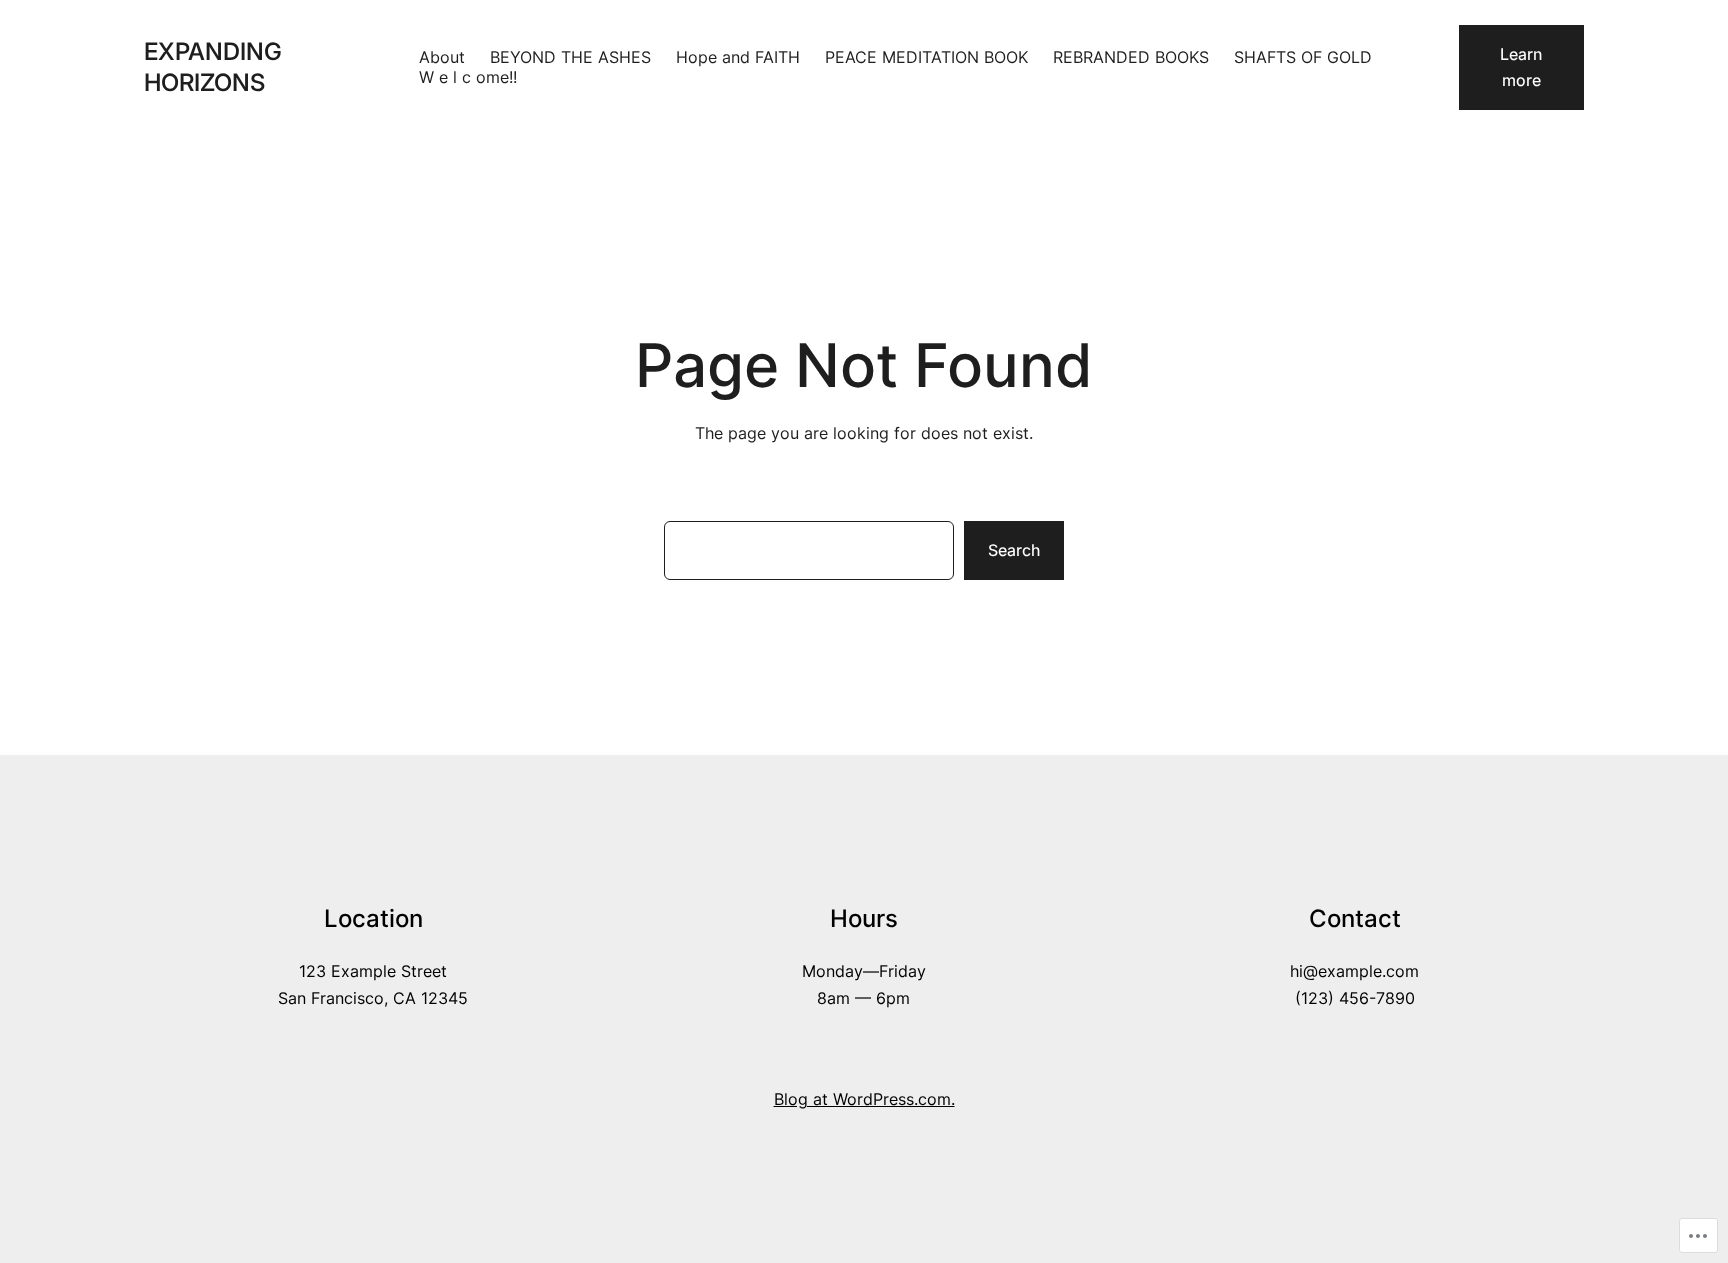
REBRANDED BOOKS (1131, 57)
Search (1014, 550)
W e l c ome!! (468, 77)
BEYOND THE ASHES (570, 57)
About (442, 57)
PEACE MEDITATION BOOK (926, 57)
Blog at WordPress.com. (864, 1099)
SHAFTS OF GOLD (1303, 57)
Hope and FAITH (738, 57)
